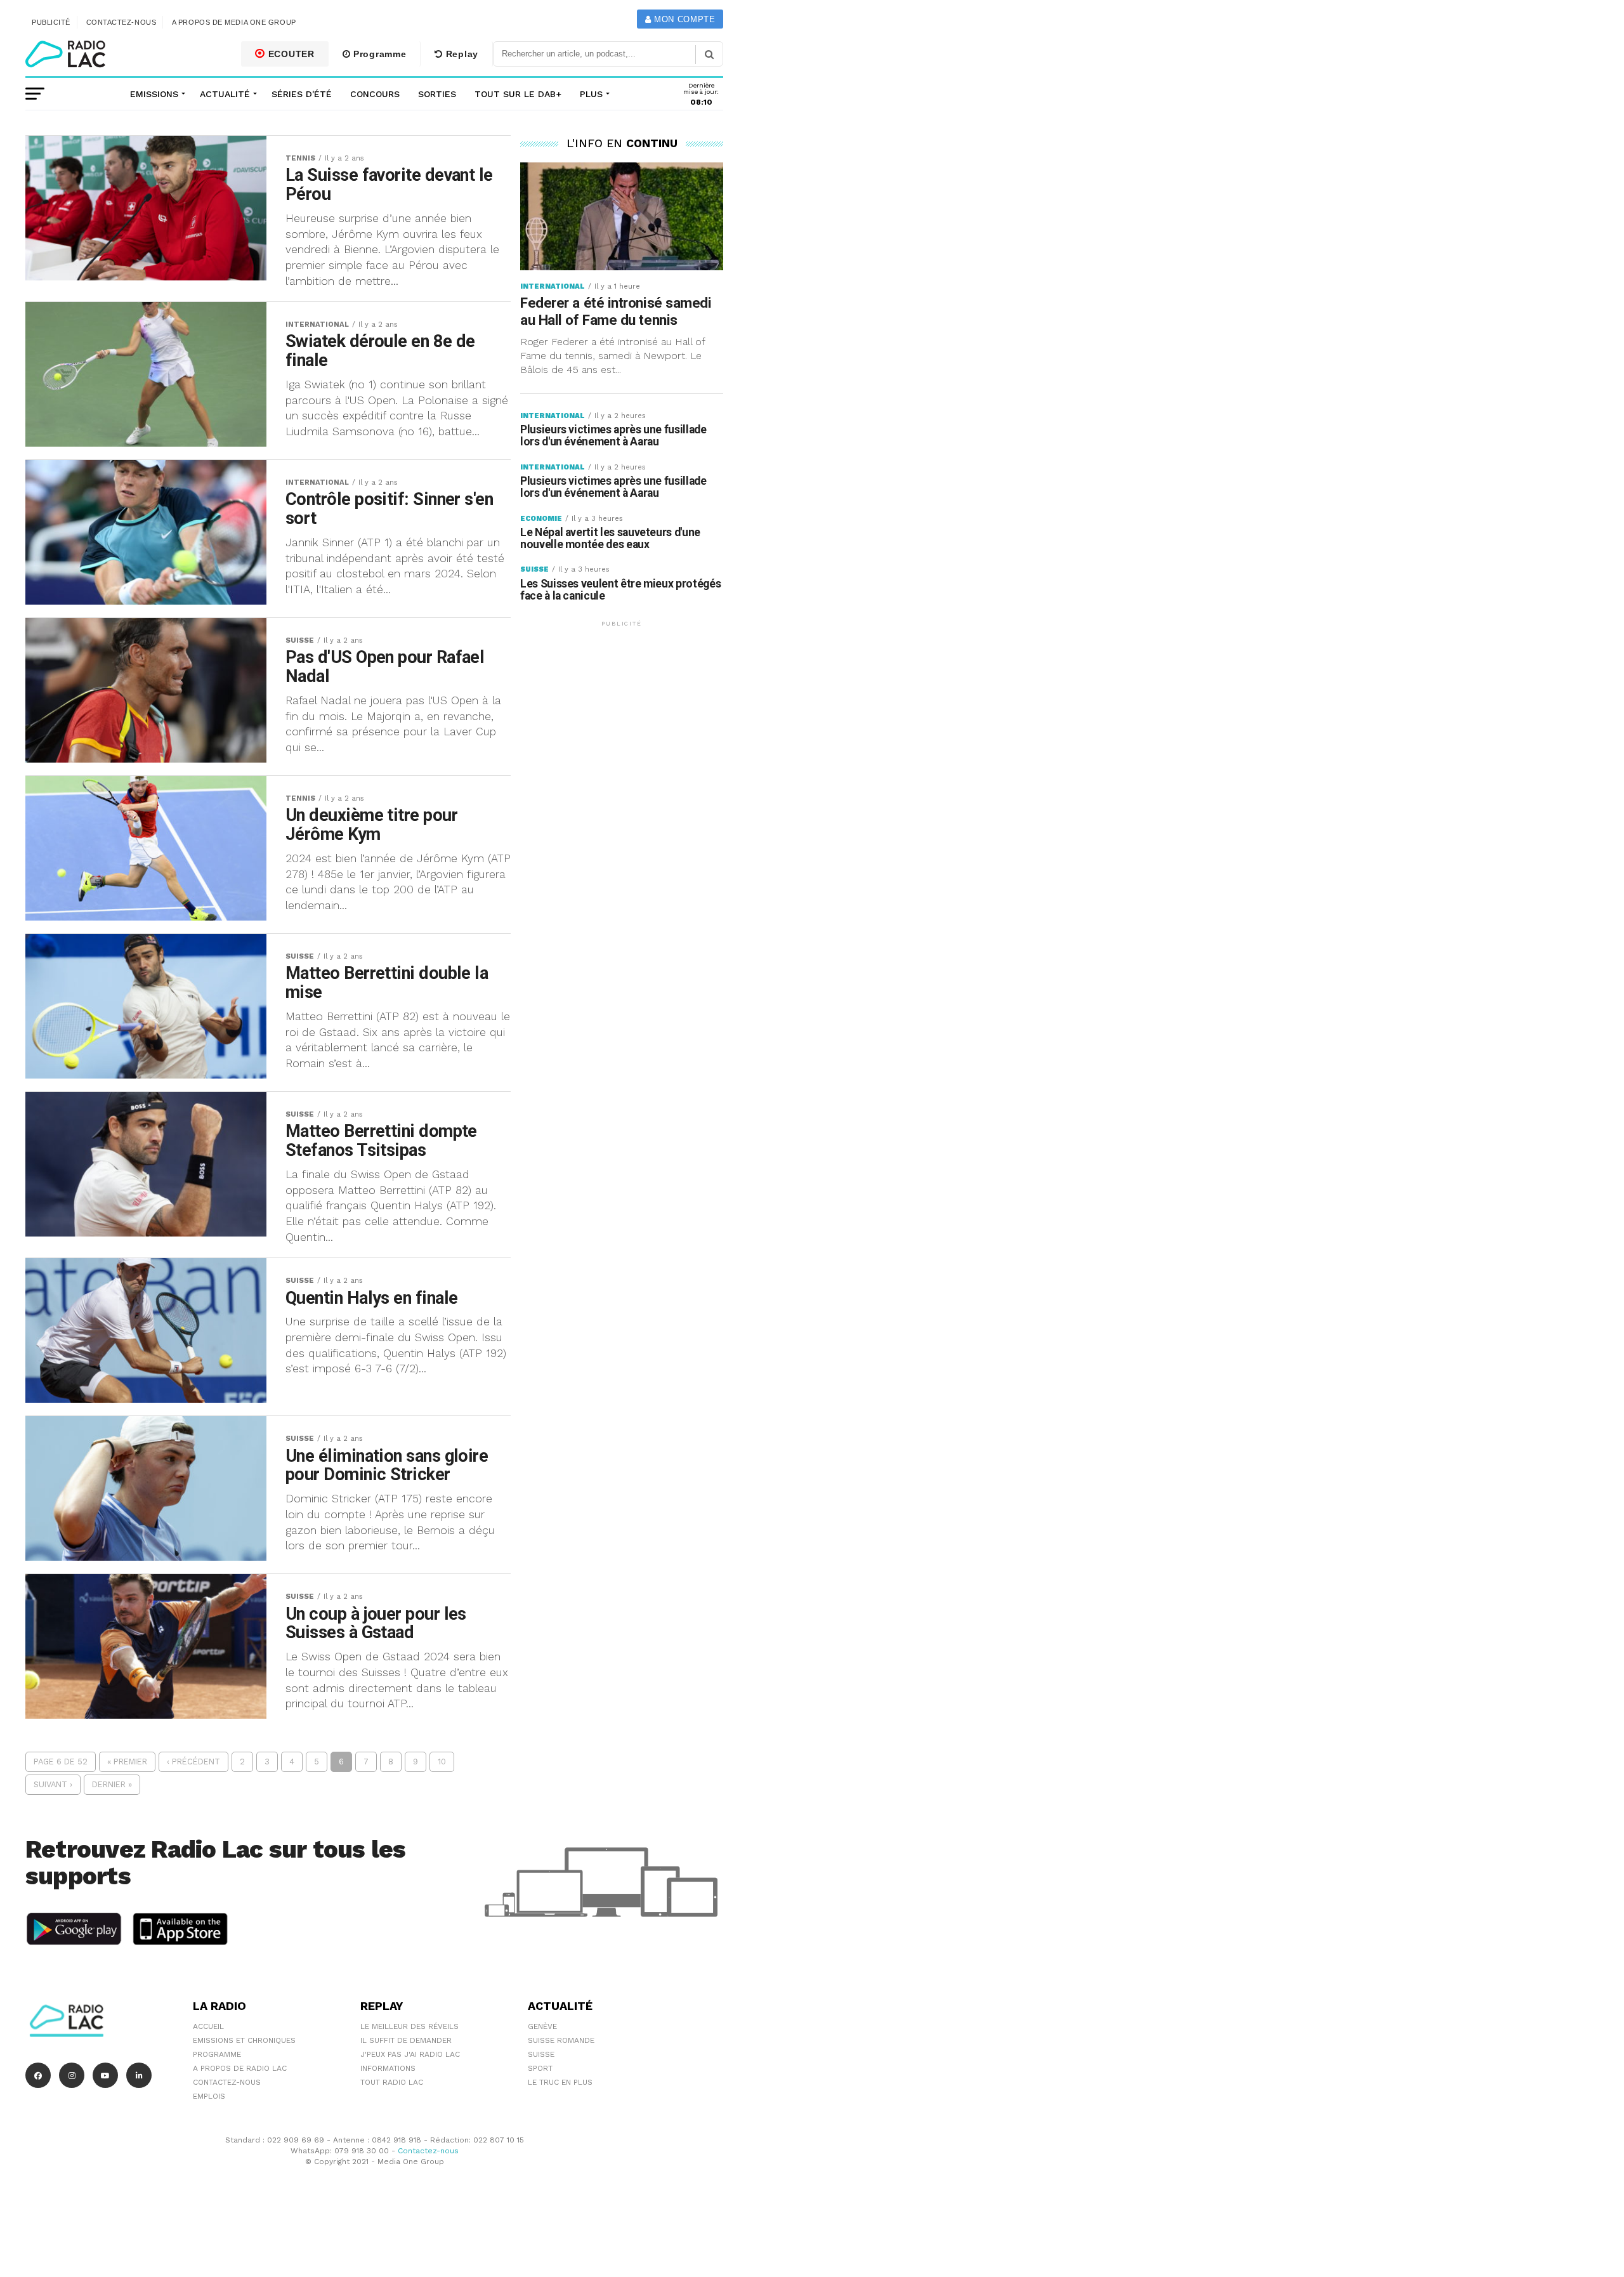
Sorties (437, 94)
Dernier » (112, 1784)
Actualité (225, 94)
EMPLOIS (209, 2096)
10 (442, 1762)
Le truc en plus (560, 2082)
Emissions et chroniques (244, 2040)
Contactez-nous (121, 22)
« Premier (127, 1762)
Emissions (154, 94)
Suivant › (53, 1784)
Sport (540, 2068)
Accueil (208, 2026)
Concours (375, 94)
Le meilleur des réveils (409, 2026)
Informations (388, 2068)
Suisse (541, 2054)
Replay (461, 54)
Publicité (51, 22)
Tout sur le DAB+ (518, 94)
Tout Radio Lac (392, 2082)
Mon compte (683, 19)
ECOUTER (290, 54)
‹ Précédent (193, 1762)
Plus (591, 94)
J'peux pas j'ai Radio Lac (410, 2054)
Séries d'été (302, 94)
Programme (378, 54)
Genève (542, 2026)
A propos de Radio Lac (240, 2068)
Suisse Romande (561, 2040)
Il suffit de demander (406, 2040)
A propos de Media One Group (234, 22)
